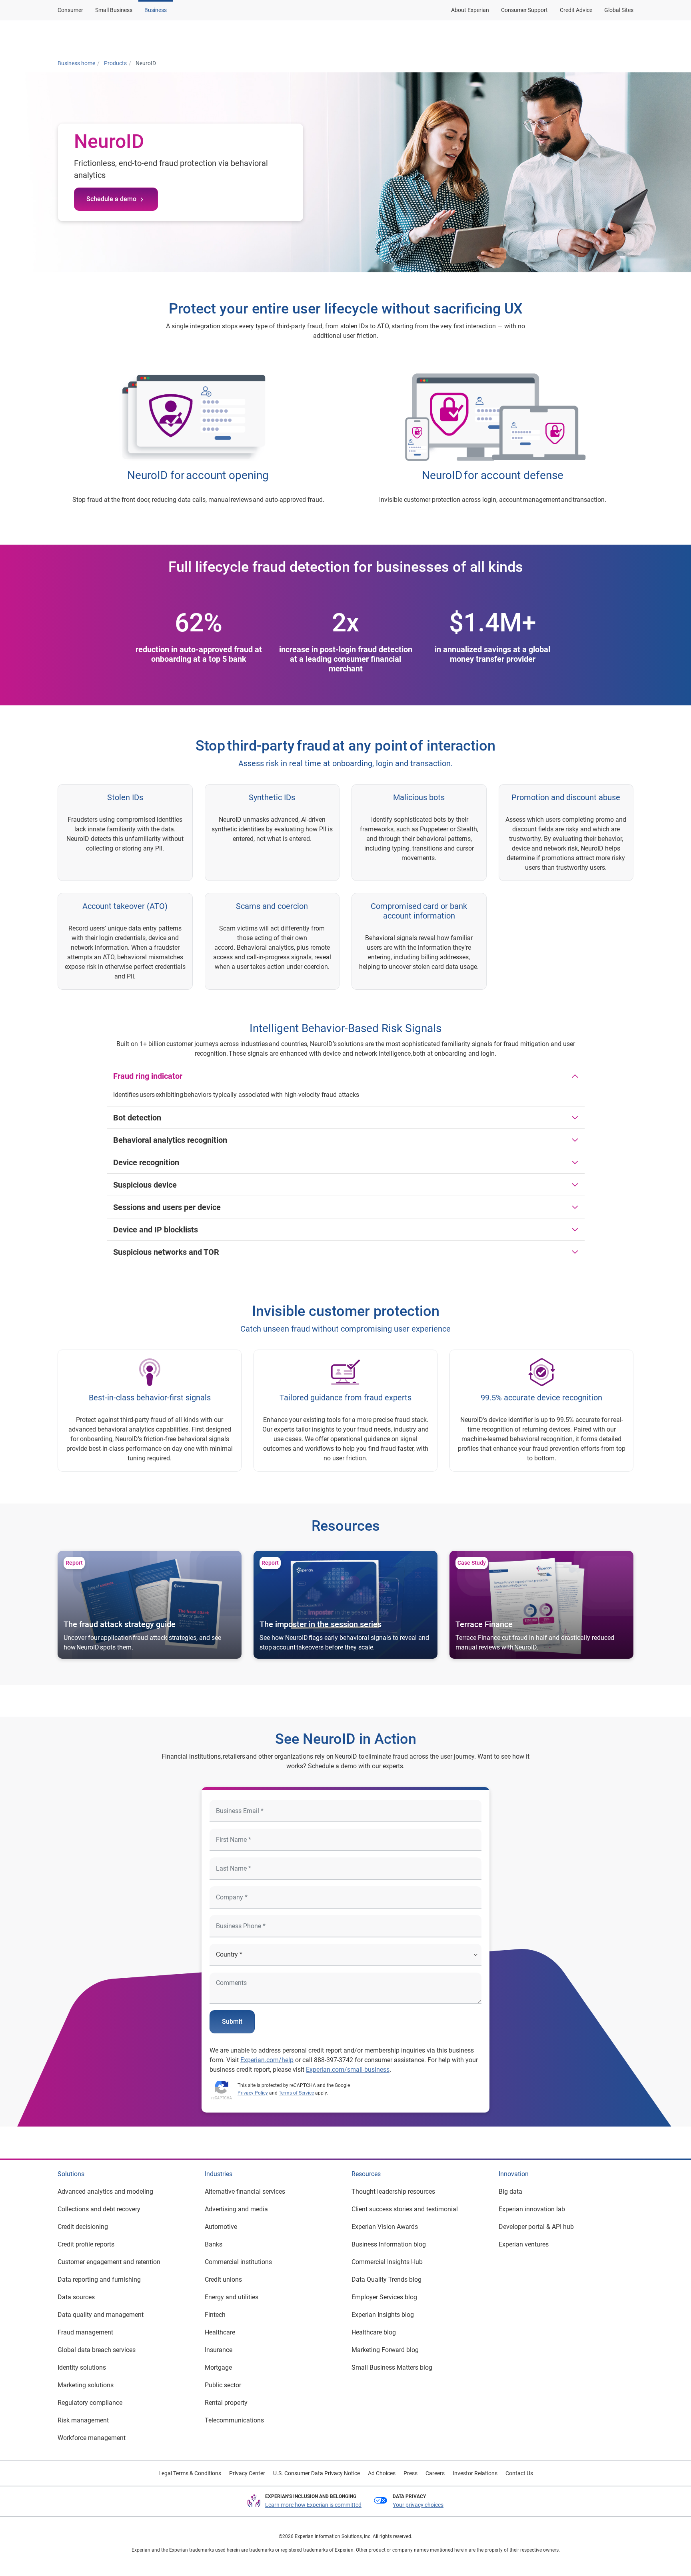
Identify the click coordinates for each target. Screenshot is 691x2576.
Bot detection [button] (137, 1118)
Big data (510, 2192)
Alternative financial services (245, 2192)
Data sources (76, 2297)
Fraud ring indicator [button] (148, 1076)
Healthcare (220, 2332)
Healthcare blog (374, 2332)
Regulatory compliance (90, 2403)
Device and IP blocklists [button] (156, 1230)
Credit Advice (576, 10)
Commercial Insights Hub (387, 2262)
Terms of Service (296, 2093)
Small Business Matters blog (392, 2367)
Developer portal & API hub (536, 2227)
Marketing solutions (86, 2385)
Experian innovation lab (532, 2209)
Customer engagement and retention (109, 2262)
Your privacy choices (418, 2505)
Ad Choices (382, 2473)
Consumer (70, 10)
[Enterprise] (96, 37)
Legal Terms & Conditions (190, 2473)
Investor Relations (475, 2473)
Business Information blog (389, 2244)
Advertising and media (236, 2209)
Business (156, 10)
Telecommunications (234, 2420)
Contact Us (519, 2473)
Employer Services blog (384, 2297)
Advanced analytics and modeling (105, 2192)
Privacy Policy (253, 2093)
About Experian (470, 10)
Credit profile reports (86, 2244)
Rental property (226, 2403)
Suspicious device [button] (145, 1185)
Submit (232, 2022)
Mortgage (218, 2367)
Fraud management (85, 2332)
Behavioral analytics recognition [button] (170, 1140)
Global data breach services (97, 2350)
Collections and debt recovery (99, 2209)
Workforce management (92, 2438)
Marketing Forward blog (385, 2350)
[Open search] (626, 37)
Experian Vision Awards (385, 2227)
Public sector (223, 2385)
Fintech (215, 2315)
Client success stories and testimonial (405, 2209)
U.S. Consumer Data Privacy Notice (317, 2473)
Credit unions (223, 2279)
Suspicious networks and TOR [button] (166, 1252)
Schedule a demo (111, 199)
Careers (435, 2473)
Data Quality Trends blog (386, 2279)
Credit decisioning (83, 2227)
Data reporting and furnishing (99, 2279)
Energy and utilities (232, 2297)
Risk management (83, 2420)
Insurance (219, 2350)
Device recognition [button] (146, 1162)
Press (410, 2473)
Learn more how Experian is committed (313, 2505)
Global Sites (619, 10)
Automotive (221, 2227)
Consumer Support (524, 10)
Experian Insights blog (383, 2315)
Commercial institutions (238, 2262)
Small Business (114, 10)
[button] (530, 37)
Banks (214, 2244)
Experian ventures (524, 2244)
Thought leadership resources (393, 2192)
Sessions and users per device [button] (167, 1207)
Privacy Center (247, 2473)
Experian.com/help (267, 2060)
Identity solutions (82, 2367)
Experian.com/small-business (348, 2070)
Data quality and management (101, 2315)
